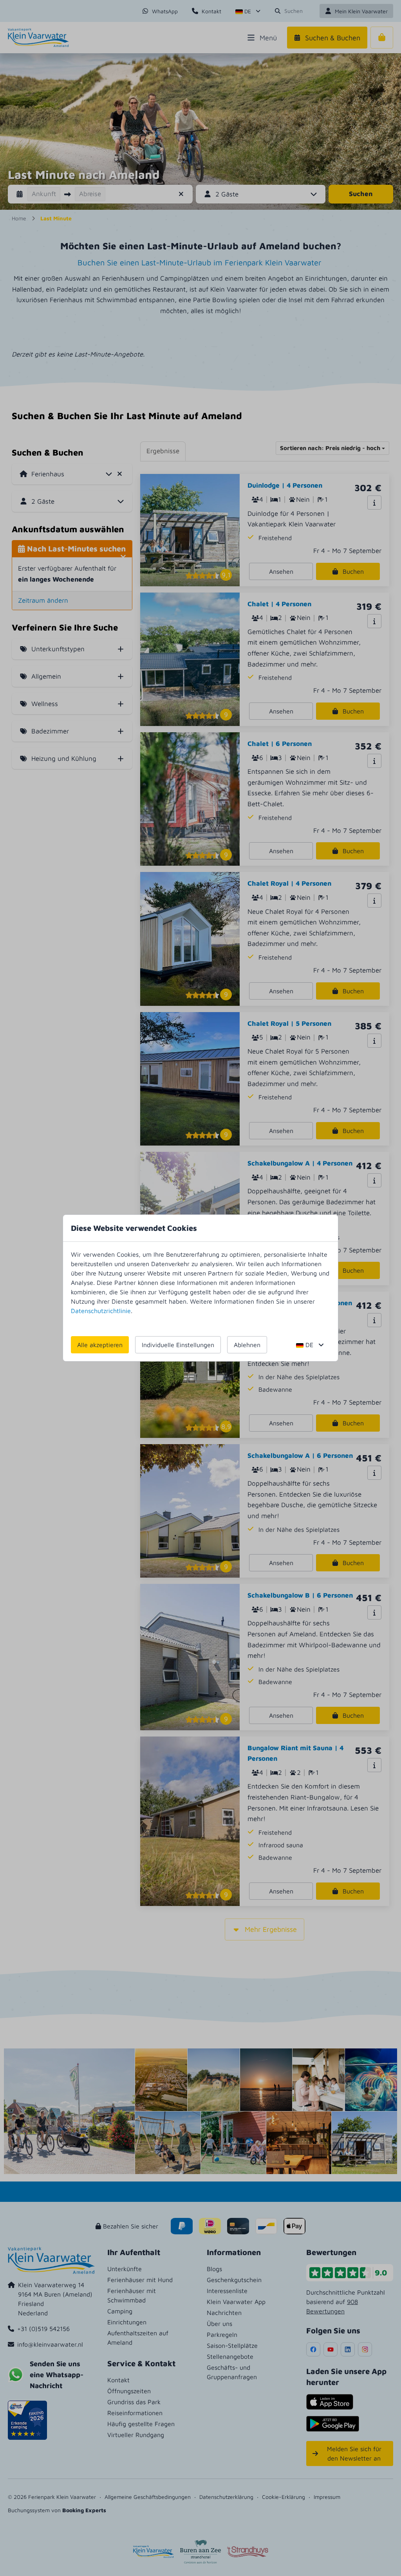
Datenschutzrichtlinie (101, 1311)
